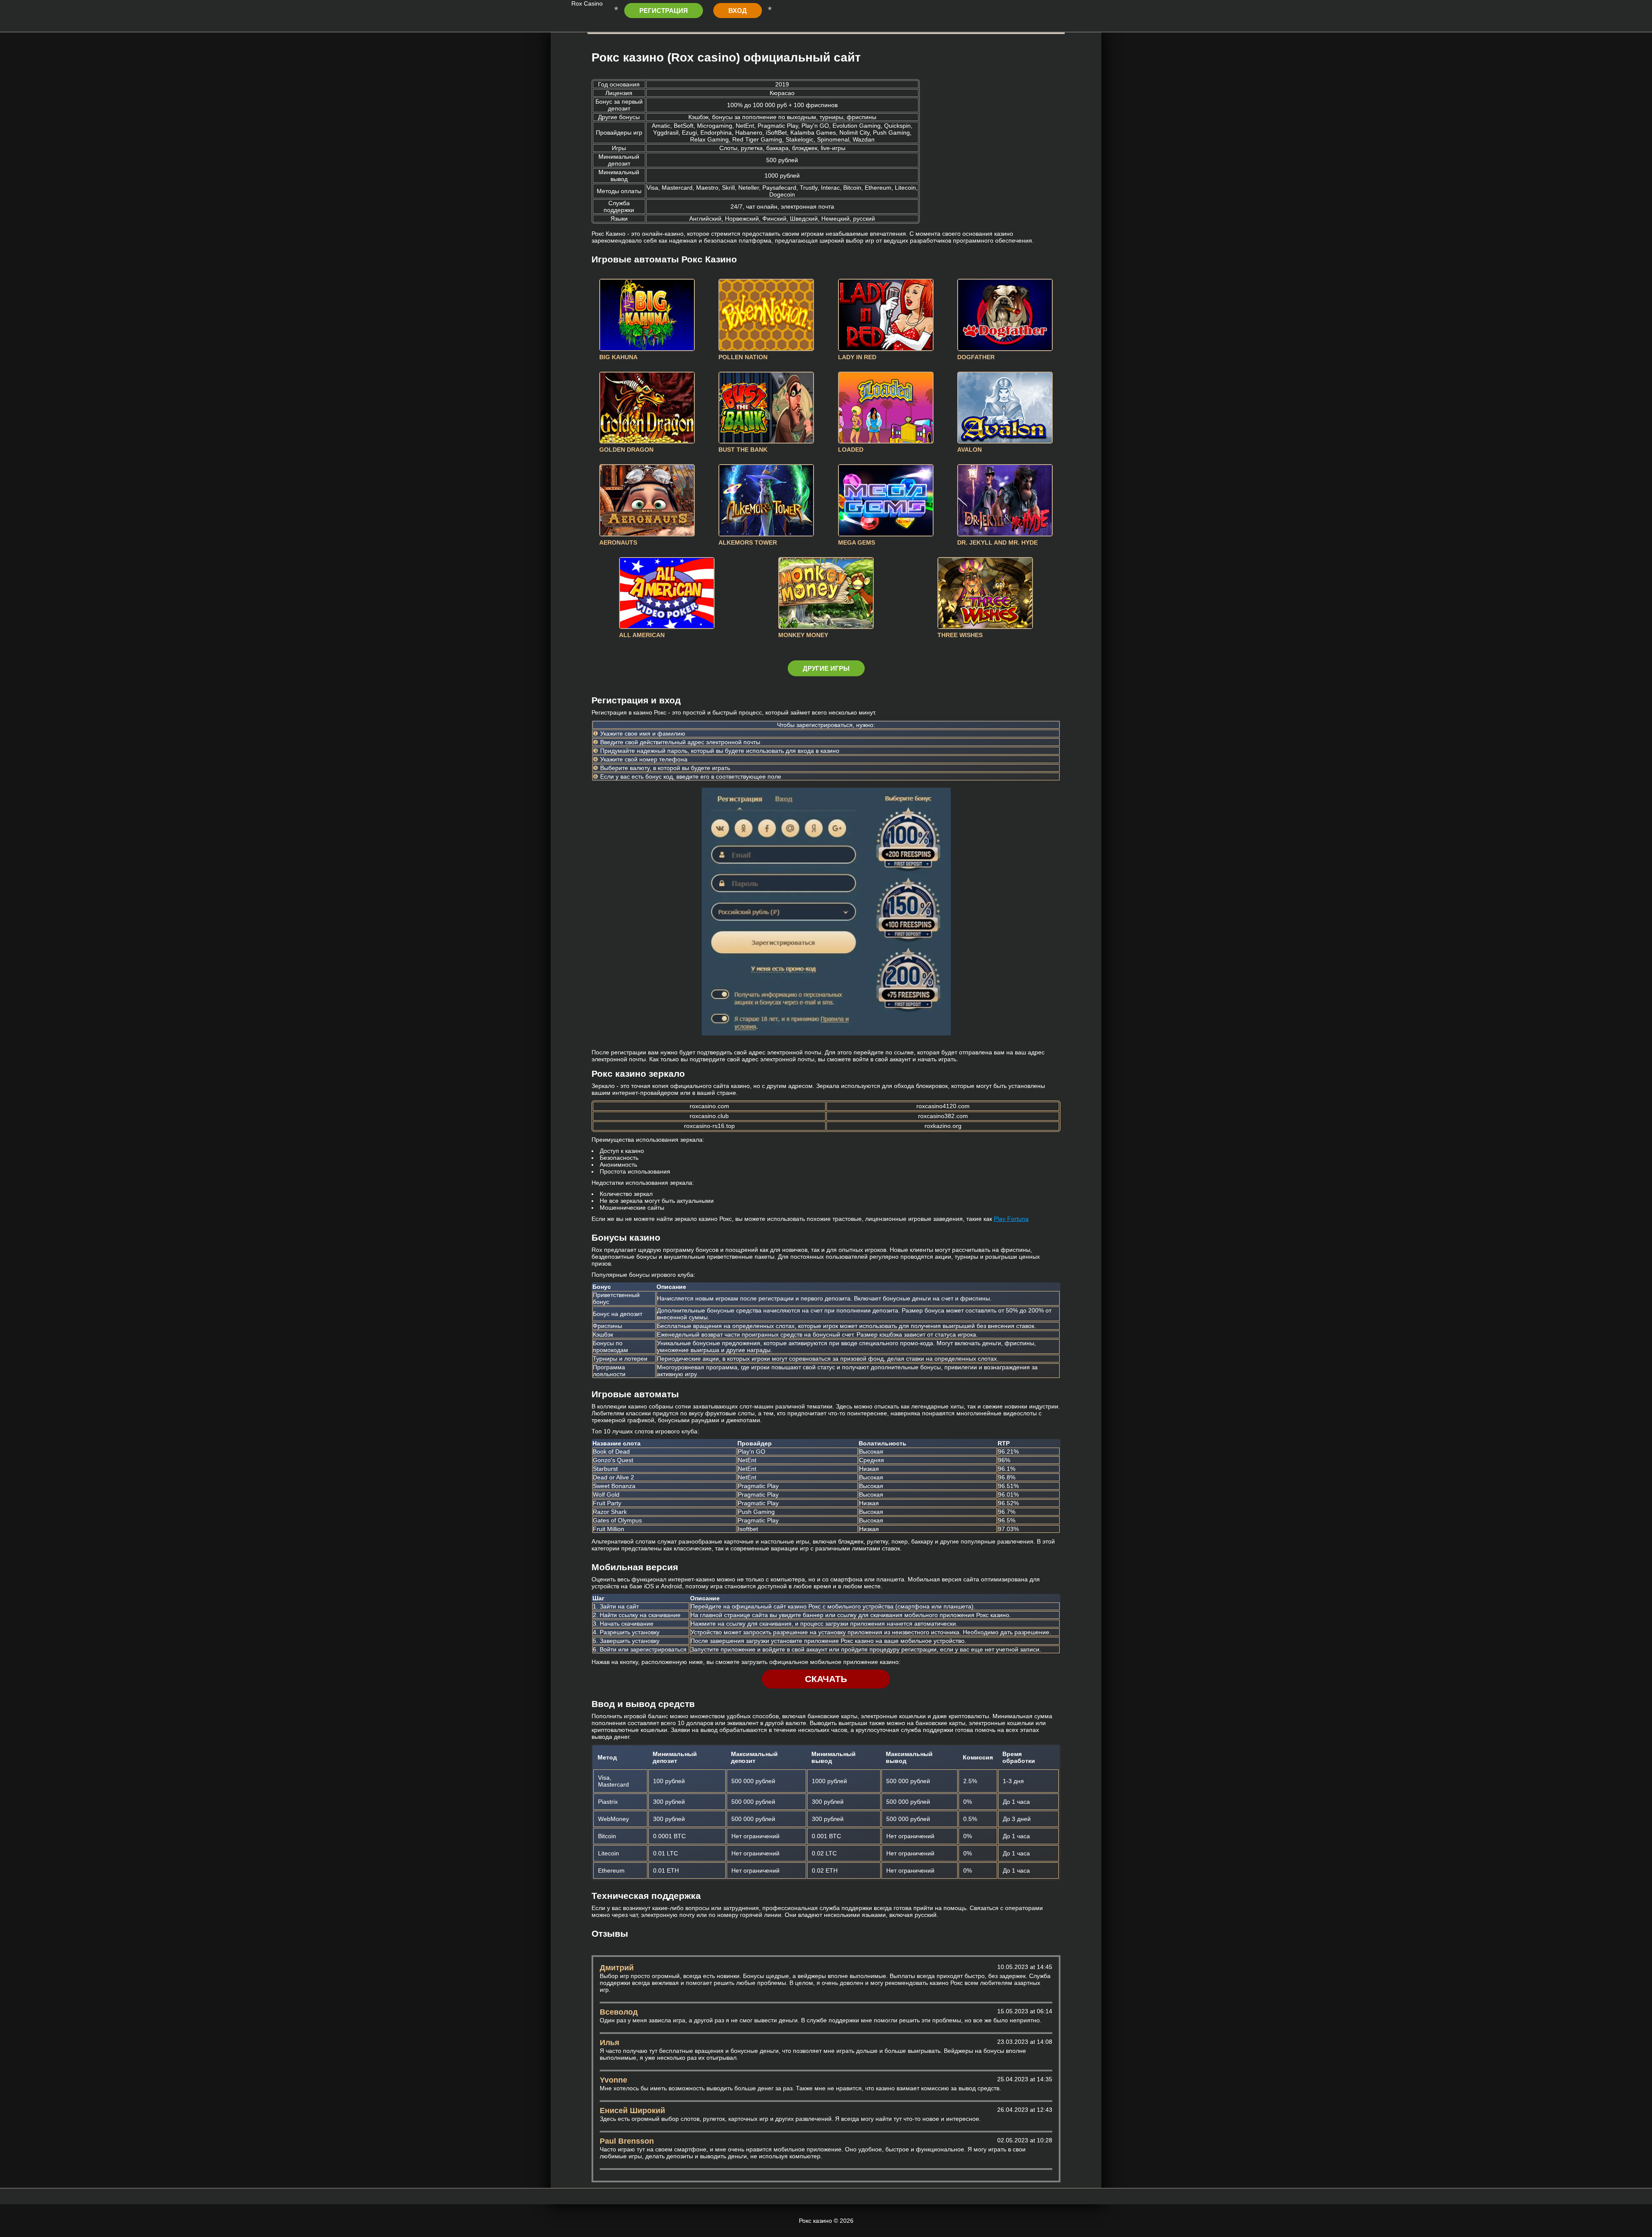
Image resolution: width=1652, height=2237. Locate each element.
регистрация (664, 11)
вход (738, 11)
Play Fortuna (1011, 1219)
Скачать (826, 1679)
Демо (647, 315)
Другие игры (826, 668)
